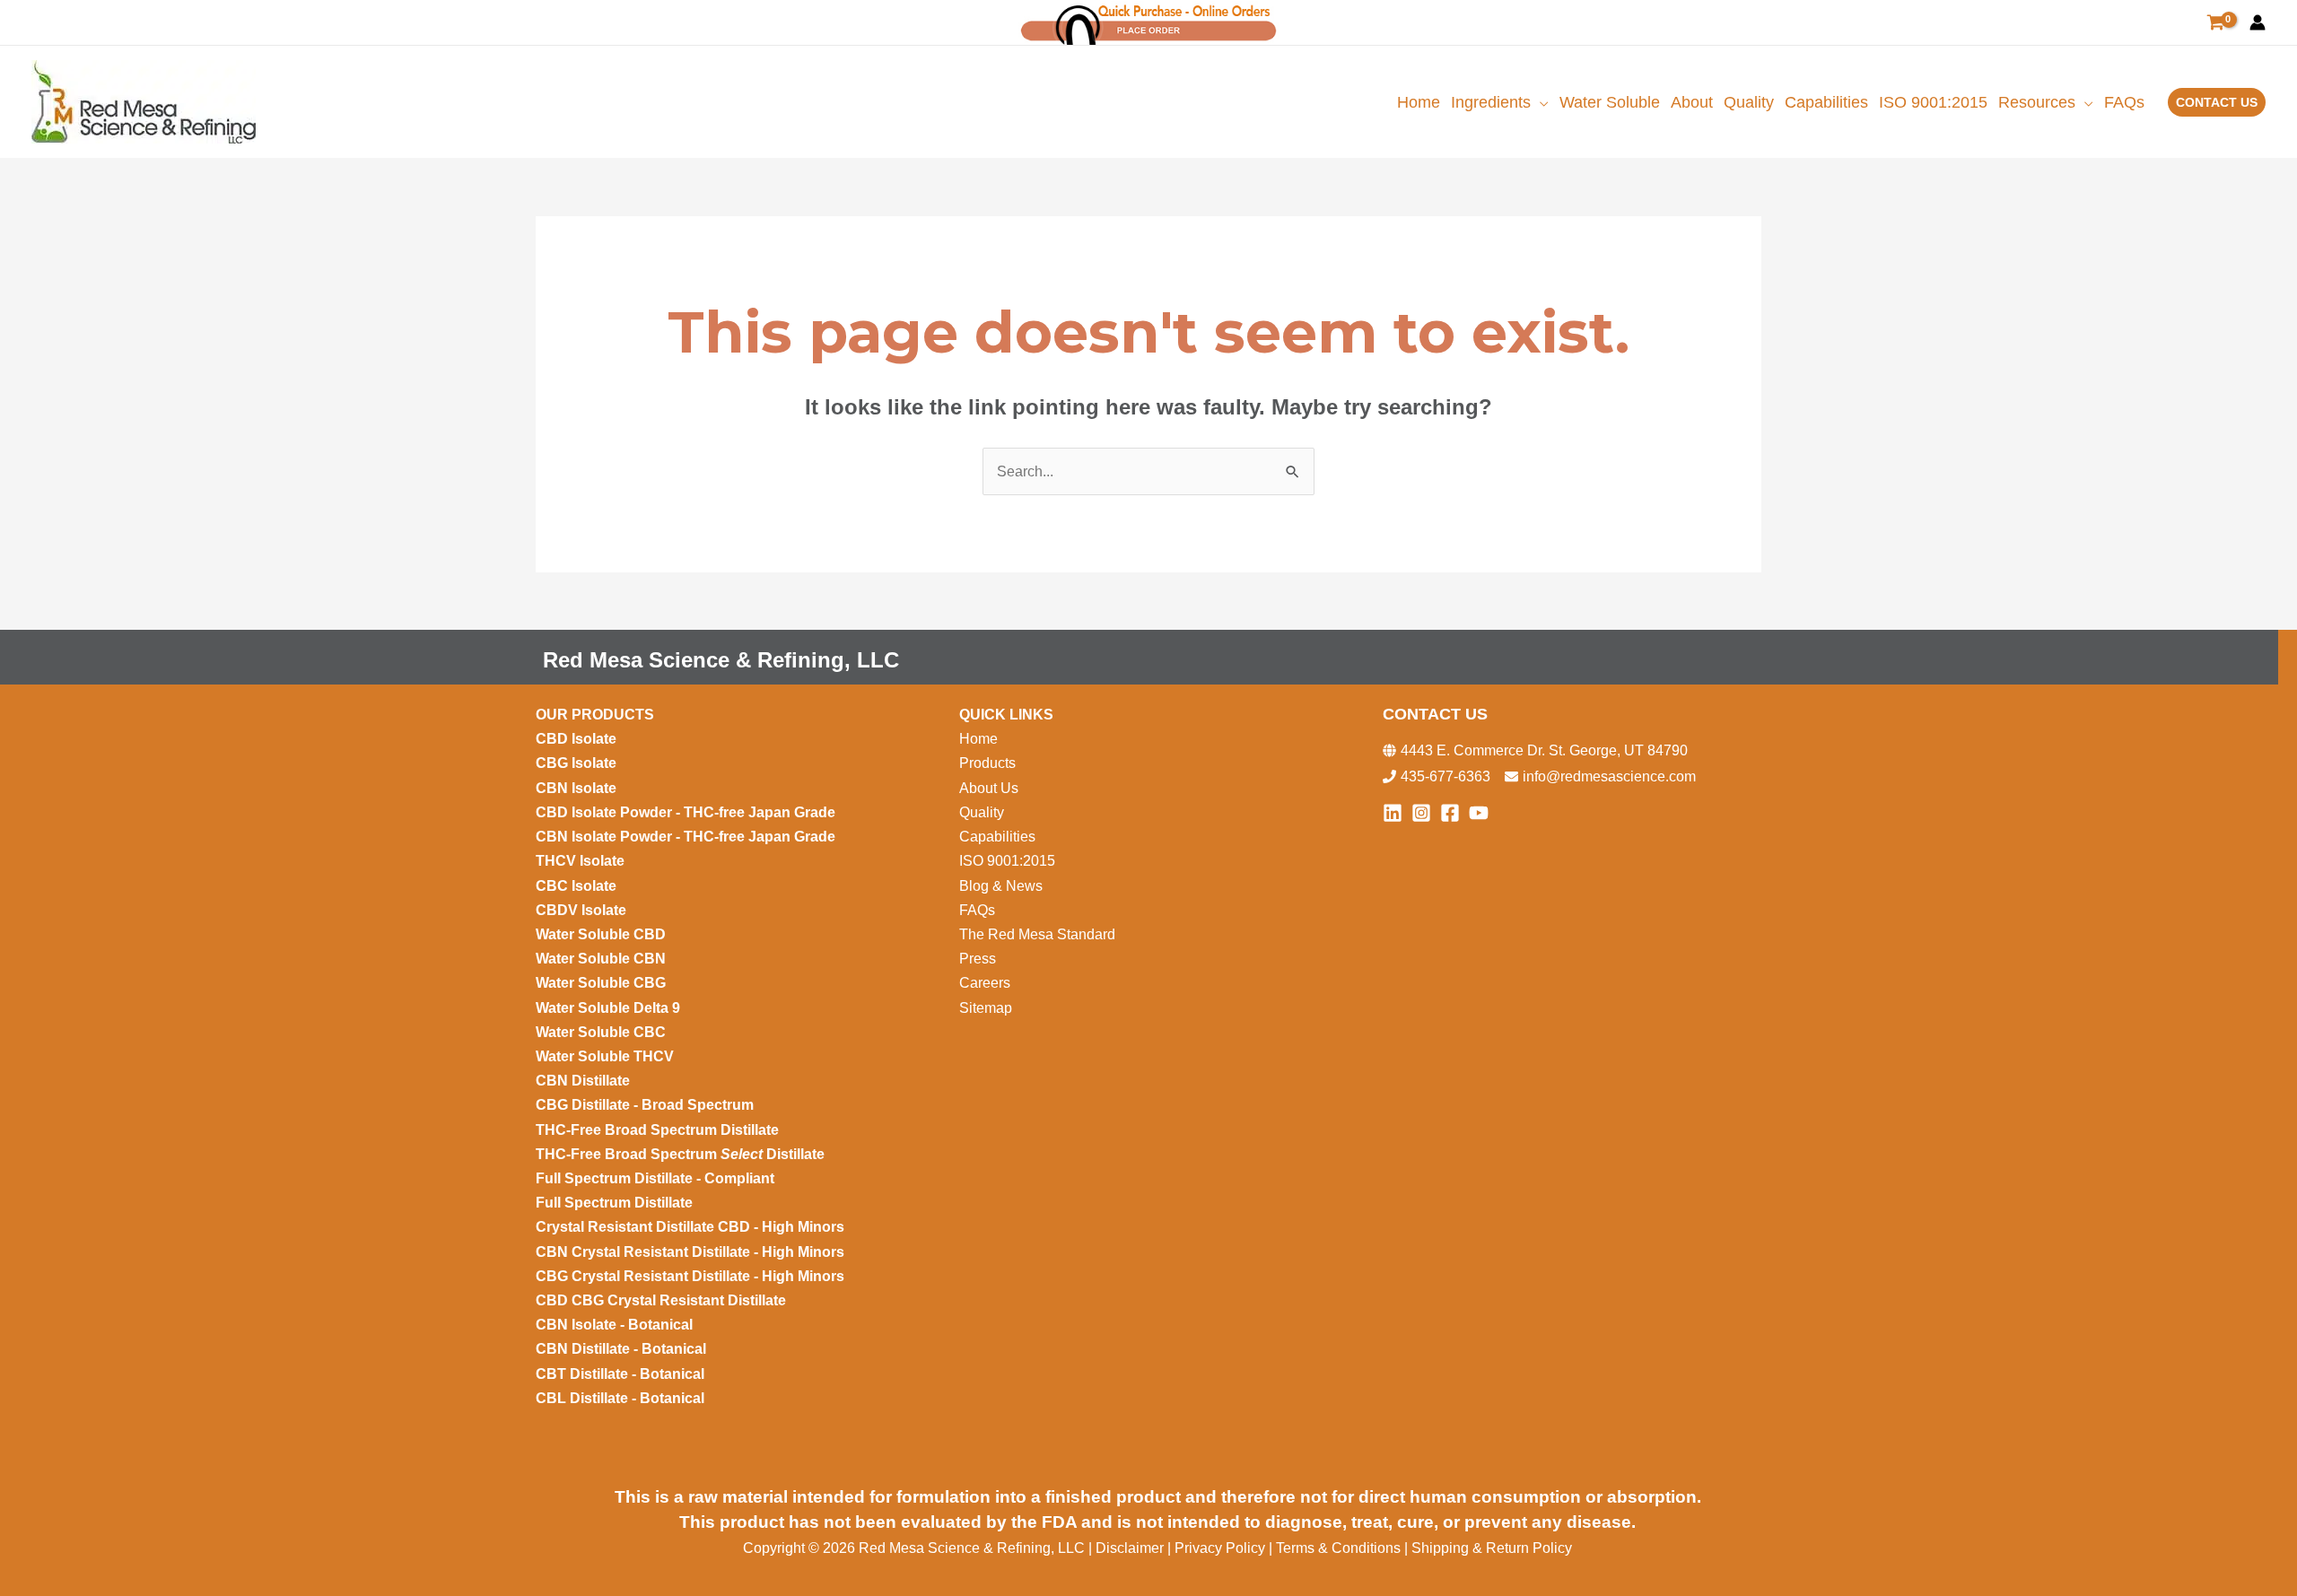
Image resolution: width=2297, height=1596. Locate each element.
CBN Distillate (583, 1081)
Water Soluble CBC (601, 1032)
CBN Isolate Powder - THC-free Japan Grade (687, 837)
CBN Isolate (576, 788)
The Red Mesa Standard (1037, 934)
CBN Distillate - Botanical (621, 1349)
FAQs (977, 910)
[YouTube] (1479, 813)
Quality (982, 812)
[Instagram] (1421, 813)
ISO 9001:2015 (1007, 861)
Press (978, 959)
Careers (985, 983)
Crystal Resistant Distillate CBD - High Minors (690, 1227)
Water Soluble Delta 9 (608, 1008)
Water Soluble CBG (601, 983)
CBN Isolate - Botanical (614, 1325)
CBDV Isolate (583, 910)
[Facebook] (1450, 813)
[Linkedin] (1393, 813)
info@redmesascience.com (1609, 776)
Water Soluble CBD (601, 934)
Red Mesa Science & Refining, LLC (721, 660)
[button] (1540, 102)
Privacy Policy (1220, 1548)
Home (978, 739)
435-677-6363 (1445, 776)
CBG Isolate (578, 763)
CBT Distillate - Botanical (620, 1374)
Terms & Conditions (1338, 1548)
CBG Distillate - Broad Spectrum (645, 1105)
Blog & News (1003, 886)
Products (987, 763)
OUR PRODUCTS (595, 715)
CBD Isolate (578, 739)
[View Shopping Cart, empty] (2215, 23)
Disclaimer (1131, 1548)
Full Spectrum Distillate (614, 1203)
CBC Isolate (578, 886)
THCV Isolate (582, 861)
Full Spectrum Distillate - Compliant (657, 1178)
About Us (989, 788)
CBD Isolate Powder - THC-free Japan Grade (686, 812)
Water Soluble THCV (605, 1056)
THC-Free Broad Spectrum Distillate (657, 1130)
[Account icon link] (2258, 22)
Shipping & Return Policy (1492, 1548)
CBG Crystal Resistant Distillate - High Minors (690, 1276)
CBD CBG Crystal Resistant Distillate (661, 1300)
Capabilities (997, 837)
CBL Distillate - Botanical (620, 1398)
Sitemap (986, 1008)
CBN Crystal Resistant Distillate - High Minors (690, 1252)
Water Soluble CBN (603, 959)
